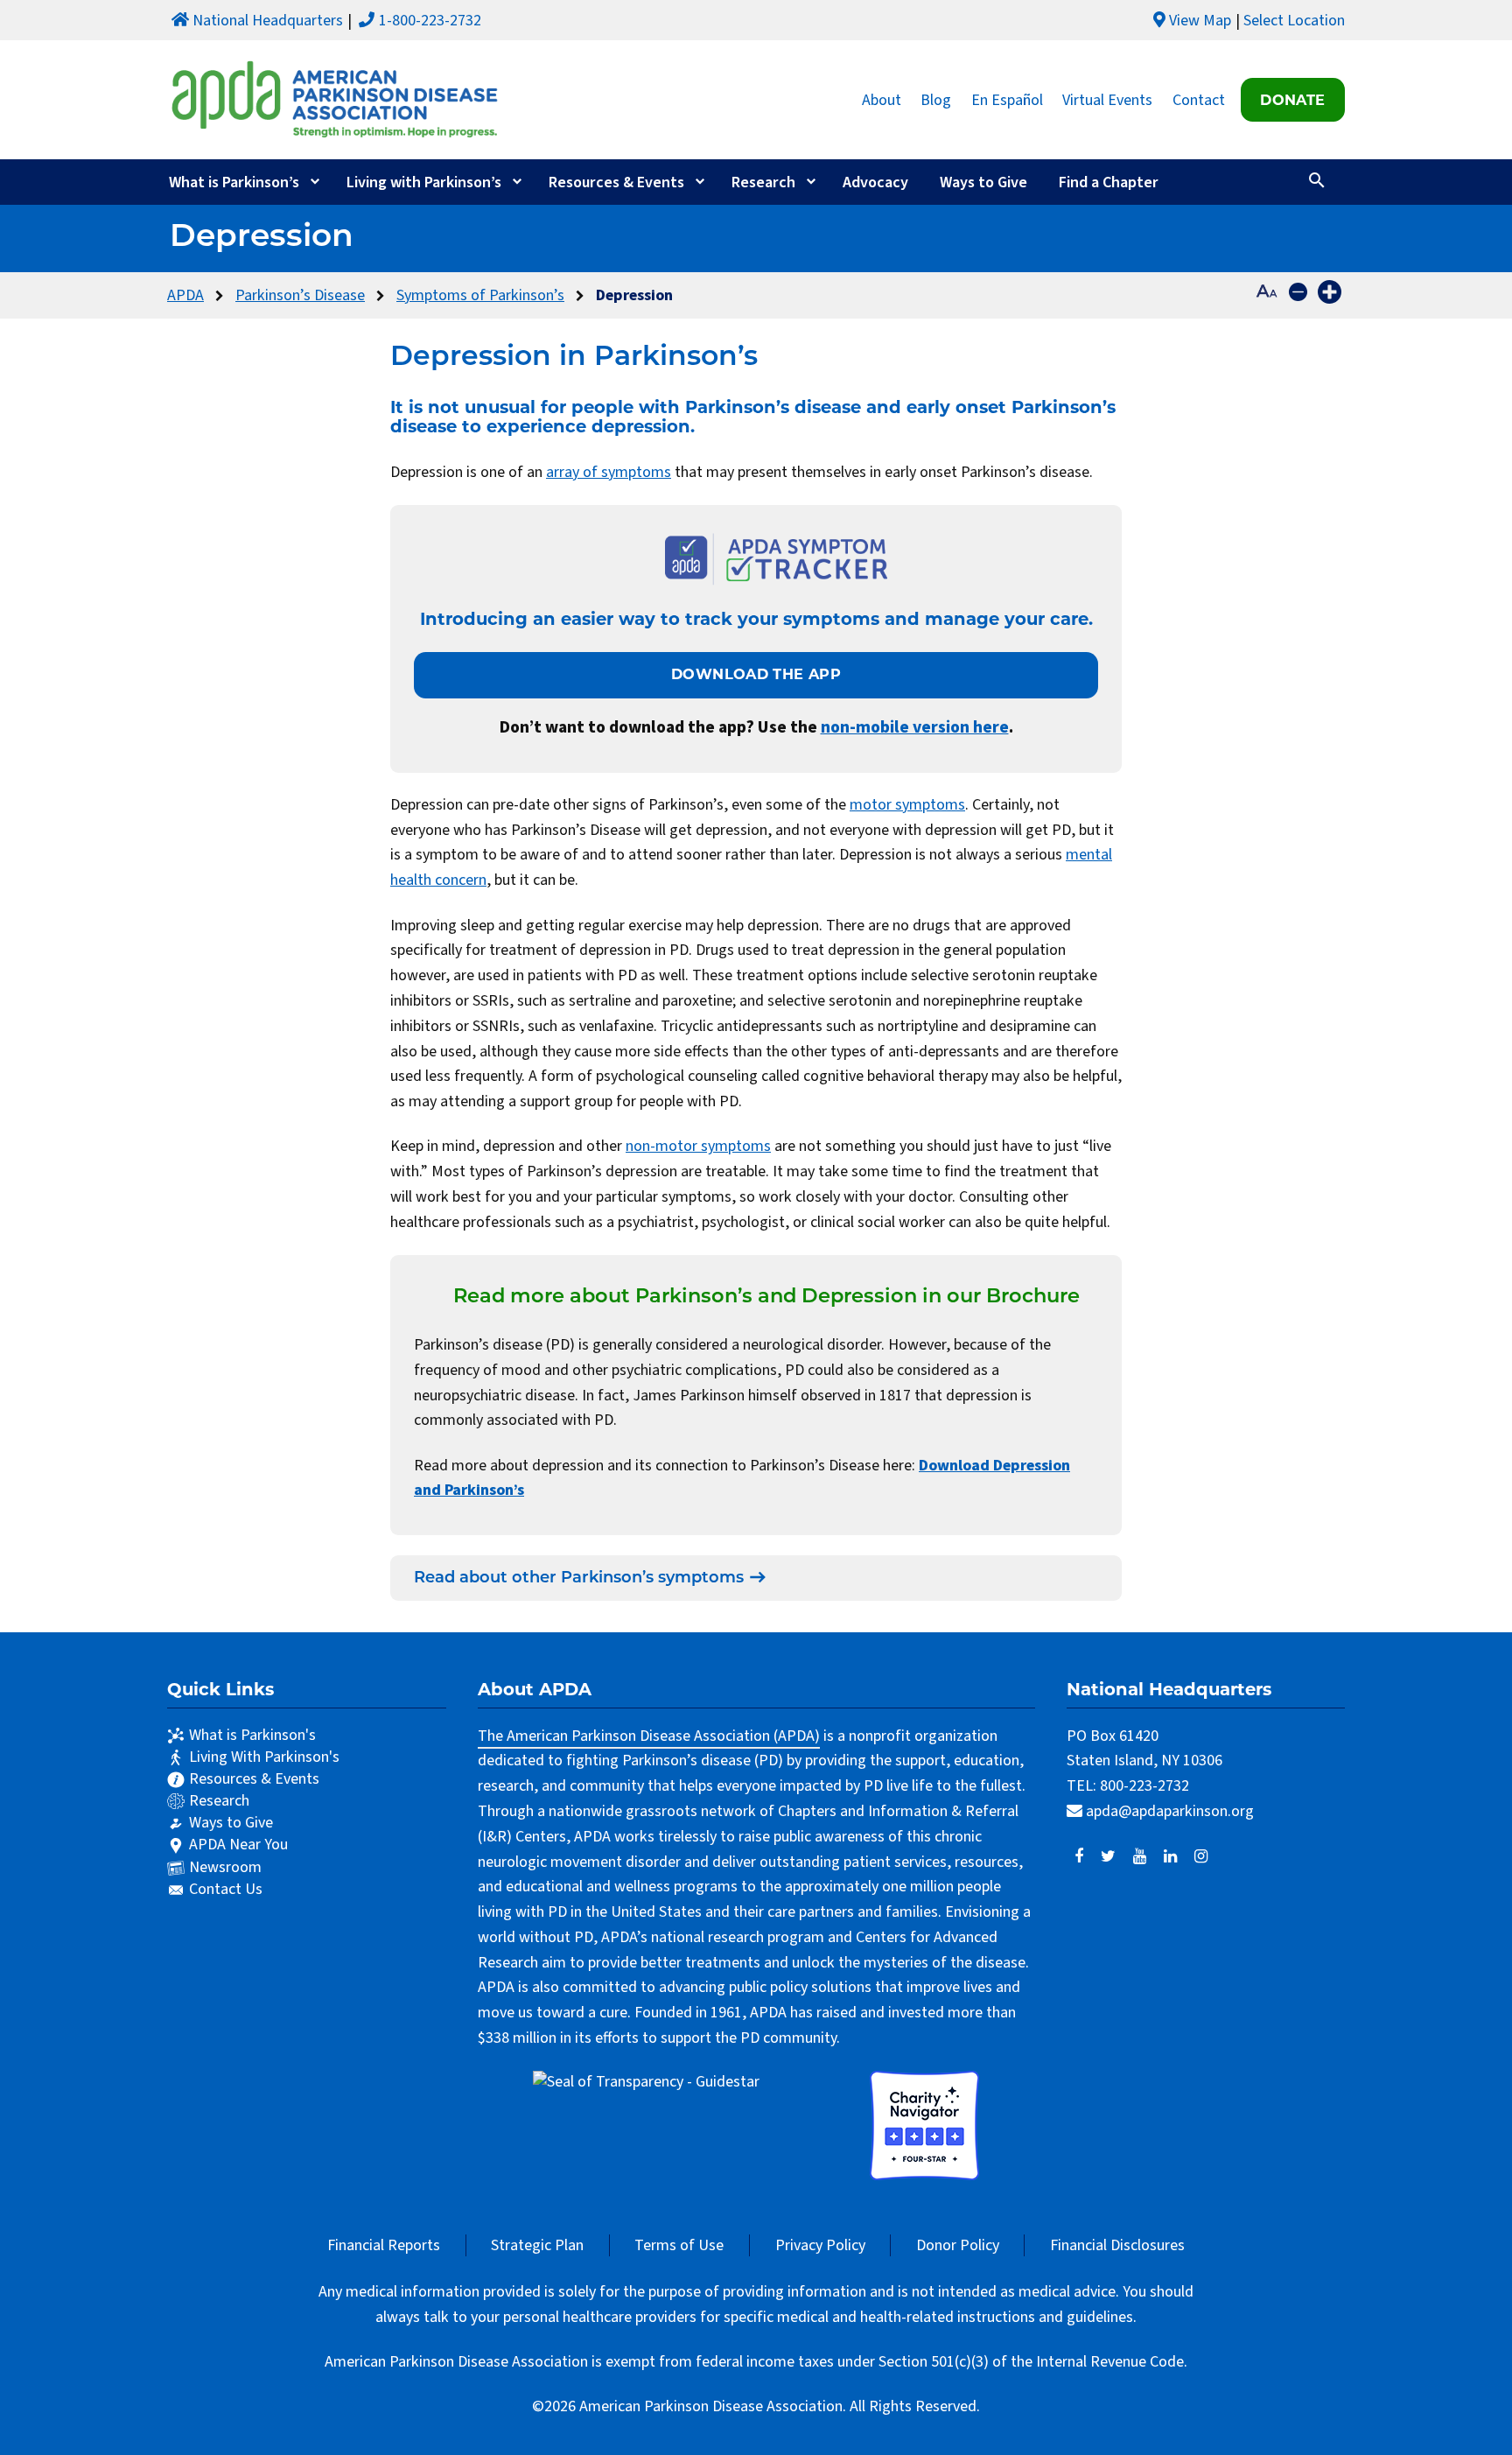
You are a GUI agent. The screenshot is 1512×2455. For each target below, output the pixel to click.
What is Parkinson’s (234, 182)
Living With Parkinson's (264, 1757)
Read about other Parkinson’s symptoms (579, 1579)
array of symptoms (609, 472)
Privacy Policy (820, 2245)
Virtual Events (1107, 99)
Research (763, 182)
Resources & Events (616, 182)
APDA (185, 295)
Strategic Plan (537, 2245)
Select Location (1294, 21)
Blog (936, 99)
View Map (1200, 21)
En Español (1007, 99)
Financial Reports (384, 2245)
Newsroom (225, 1867)
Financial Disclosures (1117, 2245)
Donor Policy (958, 2245)
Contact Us (226, 1889)
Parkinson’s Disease (300, 295)
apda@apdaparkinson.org (1170, 1811)
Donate (1292, 100)
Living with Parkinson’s (424, 182)
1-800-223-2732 (430, 21)
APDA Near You (238, 1845)
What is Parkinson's (252, 1735)
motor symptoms (907, 805)
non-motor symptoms (698, 1146)
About (882, 99)
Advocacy (875, 182)
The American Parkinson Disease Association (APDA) (649, 1736)
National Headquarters (268, 21)
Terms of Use (679, 2245)
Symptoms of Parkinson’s (480, 295)
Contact (1199, 99)
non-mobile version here (915, 727)
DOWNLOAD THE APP (756, 674)
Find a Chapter (1109, 182)
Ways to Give (983, 182)
